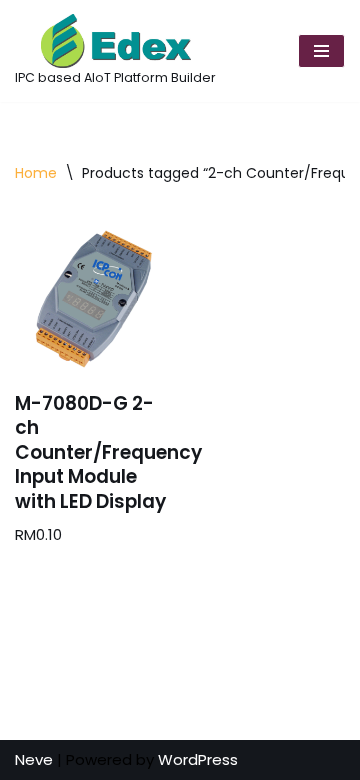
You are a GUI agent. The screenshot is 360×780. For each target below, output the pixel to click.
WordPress (198, 759)
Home (36, 173)
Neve (34, 759)
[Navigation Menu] (321, 51)
